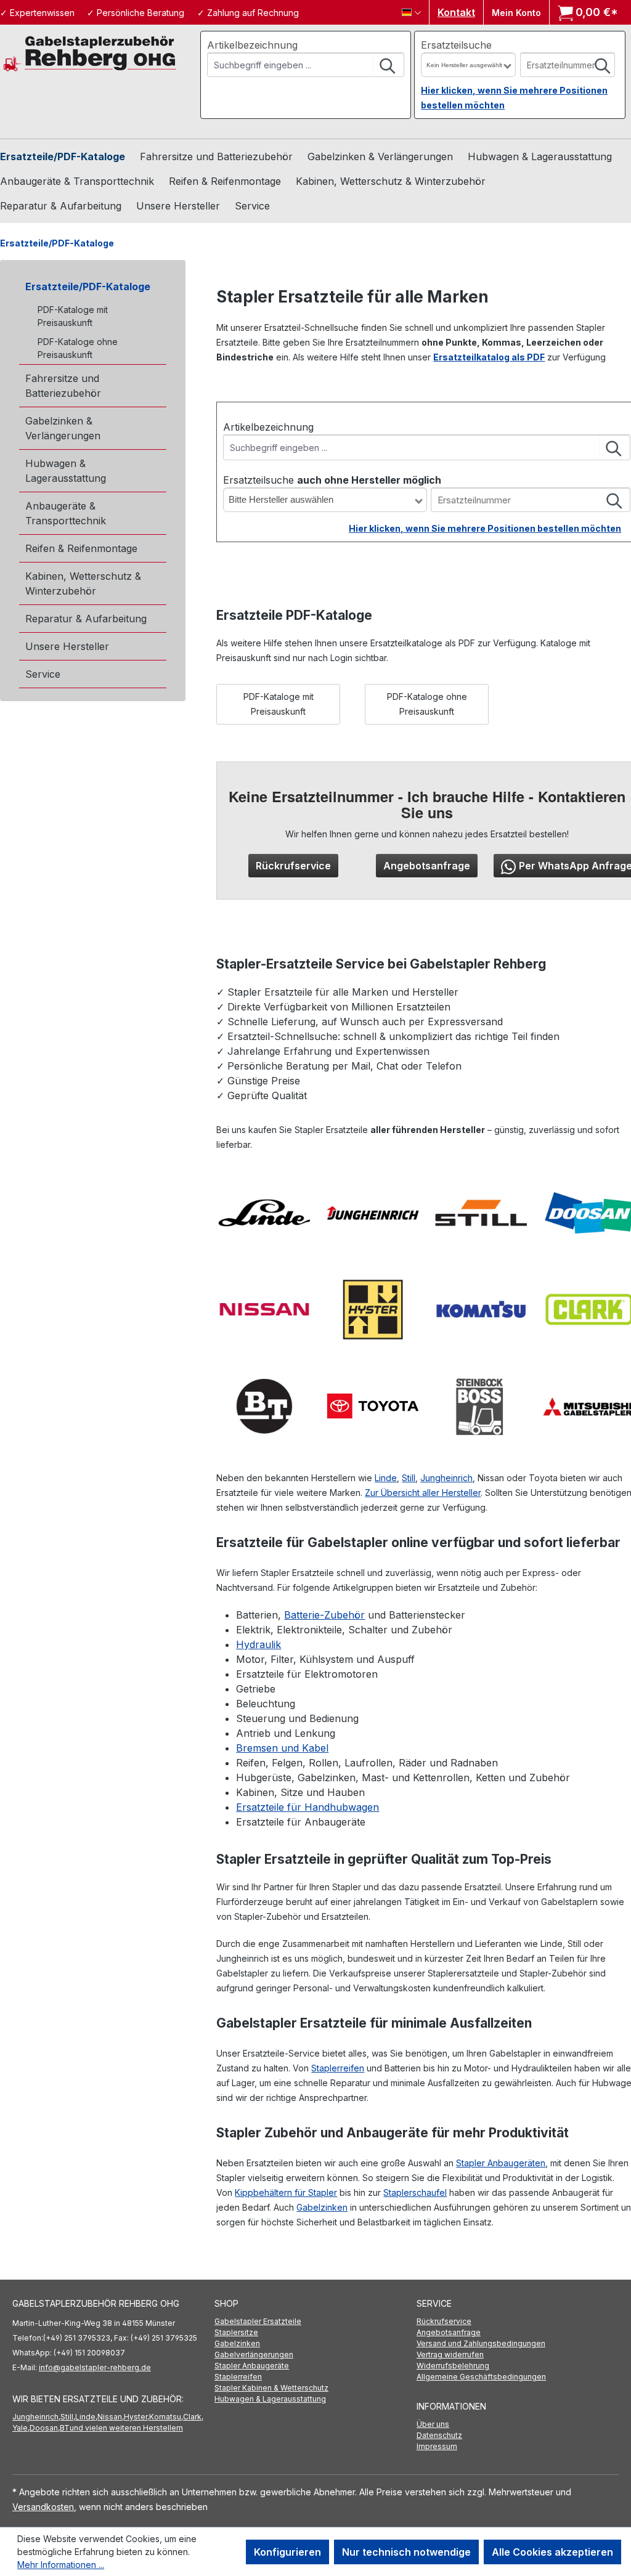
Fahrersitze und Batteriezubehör (63, 386)
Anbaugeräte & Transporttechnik (66, 513)
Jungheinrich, (36, 2417)
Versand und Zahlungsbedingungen (481, 2343)
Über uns (433, 2424)
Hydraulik (259, 1644)
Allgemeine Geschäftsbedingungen (481, 2377)
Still (409, 1478)
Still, (68, 2417)
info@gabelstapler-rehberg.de (95, 2367)
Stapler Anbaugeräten (501, 2163)
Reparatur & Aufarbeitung (86, 619)
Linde (386, 1478)
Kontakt (456, 12)
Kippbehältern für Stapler (286, 2192)
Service (43, 674)
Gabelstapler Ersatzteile (258, 2321)
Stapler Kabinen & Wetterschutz (271, 2388)
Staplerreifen (338, 2068)
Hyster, (136, 2417)
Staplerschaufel (415, 2192)
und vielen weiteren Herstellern (126, 2428)
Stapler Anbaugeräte (252, 2366)
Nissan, (111, 2417)
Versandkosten (43, 2507)
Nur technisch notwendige (406, 2552)
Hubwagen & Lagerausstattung (66, 471)
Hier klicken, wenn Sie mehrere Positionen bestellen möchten (485, 528)
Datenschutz (439, 2435)
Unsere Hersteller (67, 646)
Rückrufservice (293, 866)
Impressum (437, 2446)
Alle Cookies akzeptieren (552, 2552)
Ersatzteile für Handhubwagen (307, 1807)
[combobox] (291, 65)
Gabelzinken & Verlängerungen (63, 428)
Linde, (86, 2417)
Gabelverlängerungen (254, 2355)
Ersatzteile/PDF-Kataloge (88, 286)
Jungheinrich (446, 1478)
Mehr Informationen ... (61, 2565)
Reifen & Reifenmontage (81, 548)
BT (65, 2428)
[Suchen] (388, 65)
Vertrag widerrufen (450, 2355)
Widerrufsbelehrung (453, 2366)
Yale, (21, 2428)
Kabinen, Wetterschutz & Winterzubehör (83, 583)
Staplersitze (236, 2332)
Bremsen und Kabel (282, 1748)
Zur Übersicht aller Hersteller (423, 1493)
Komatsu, (166, 2417)
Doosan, (45, 2428)
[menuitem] (315, 2322)
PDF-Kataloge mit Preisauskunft (73, 316)
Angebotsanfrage (427, 866)
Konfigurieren (287, 2552)
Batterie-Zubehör (324, 1615)
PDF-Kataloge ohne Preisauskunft (78, 348)
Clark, (193, 2417)
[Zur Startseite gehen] (90, 53)
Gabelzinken (322, 2207)
